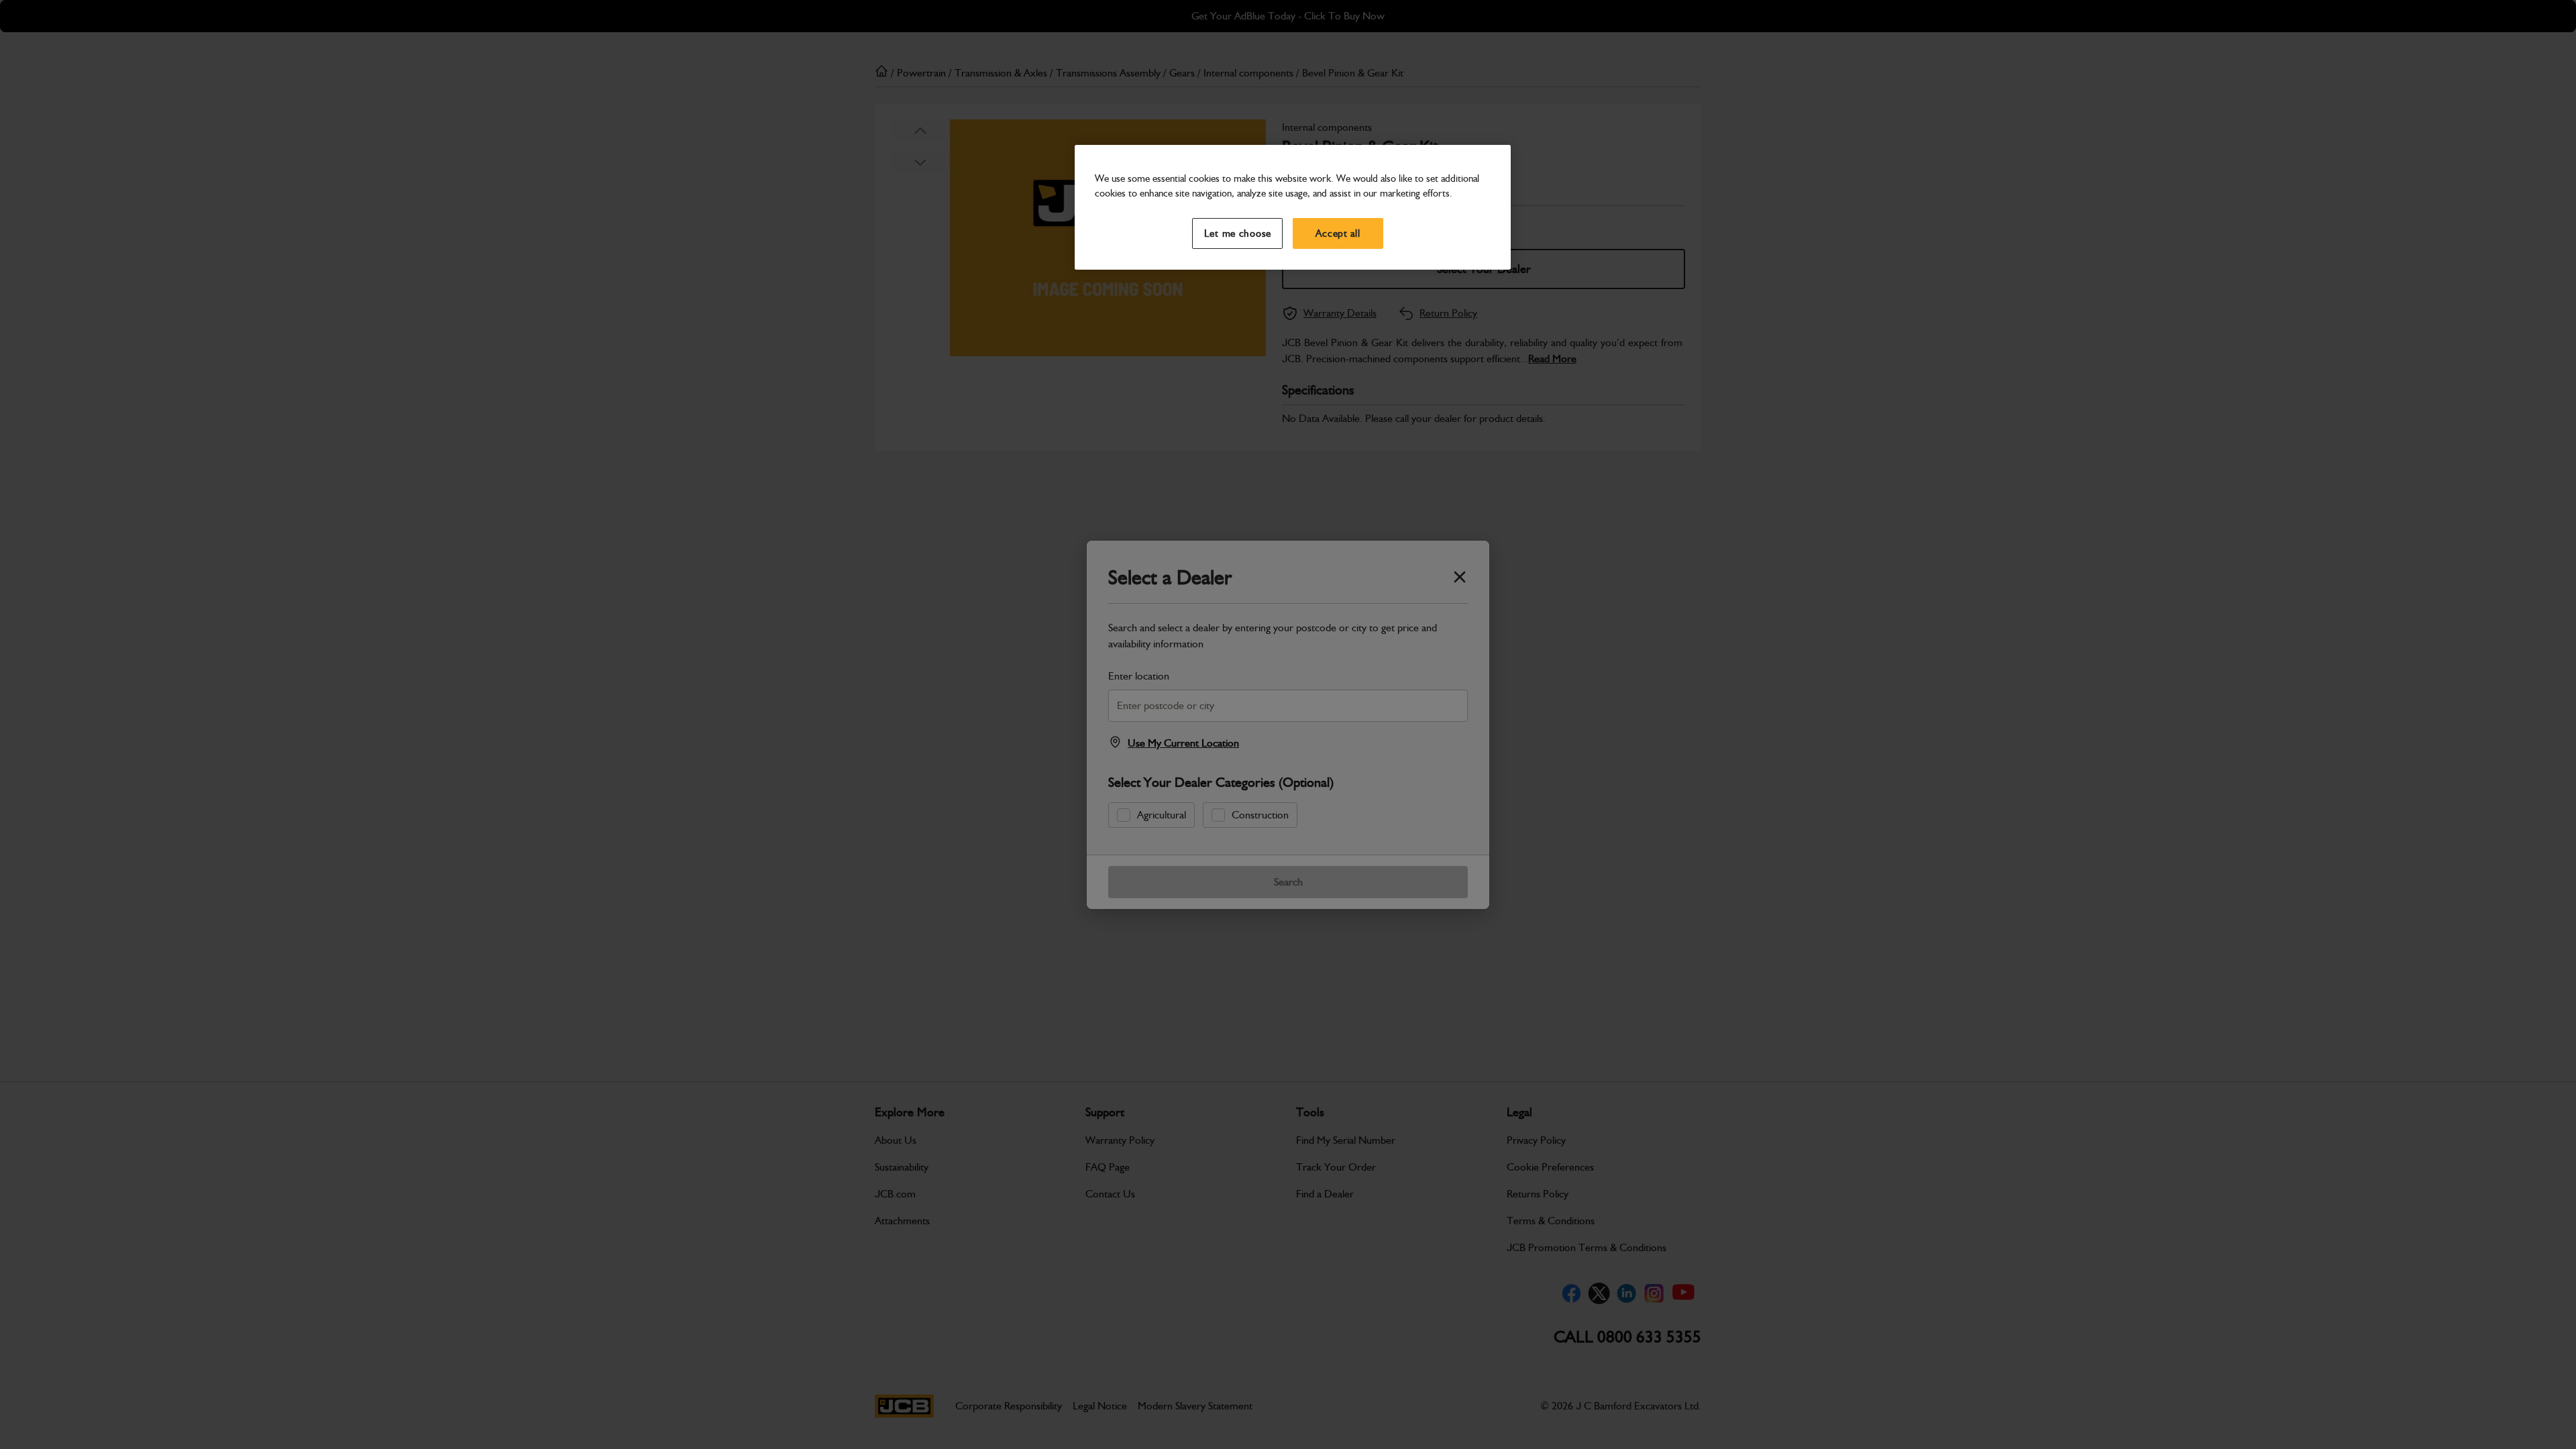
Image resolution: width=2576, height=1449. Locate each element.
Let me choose (1238, 233)
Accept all (1338, 233)
